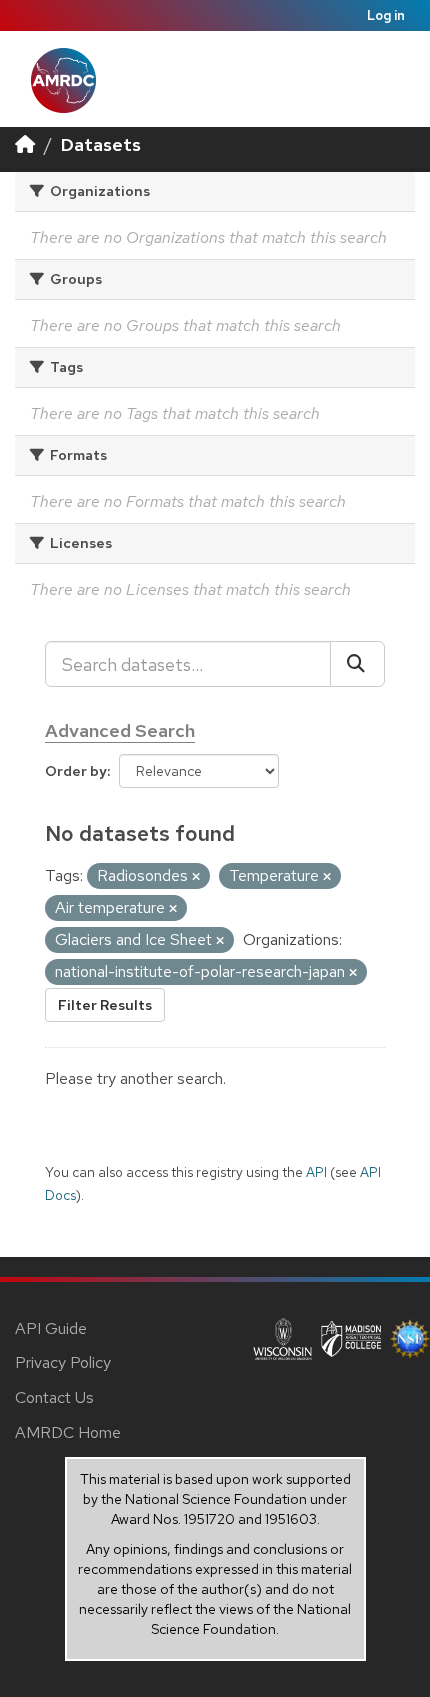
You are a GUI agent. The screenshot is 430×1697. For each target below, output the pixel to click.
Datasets (101, 144)
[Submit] (357, 664)
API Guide (51, 1328)
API (316, 1172)
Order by (76, 771)
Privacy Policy (63, 1362)
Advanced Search (120, 730)
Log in (386, 15)
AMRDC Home (68, 1432)
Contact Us (54, 1397)
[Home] (25, 144)
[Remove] (196, 877)
